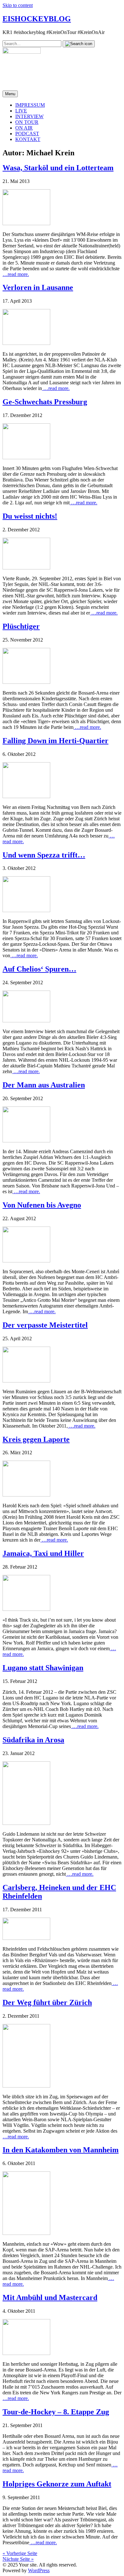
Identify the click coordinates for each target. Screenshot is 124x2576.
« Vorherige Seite (20, 2553)
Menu (10, 94)
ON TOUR (27, 122)
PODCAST (27, 134)
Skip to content (18, 5)
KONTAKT (28, 139)
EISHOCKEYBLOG (37, 19)
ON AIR (24, 128)
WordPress (39, 2570)
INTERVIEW (29, 116)
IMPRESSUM (30, 105)
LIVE (21, 111)
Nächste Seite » (18, 2559)
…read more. (16, 274)
